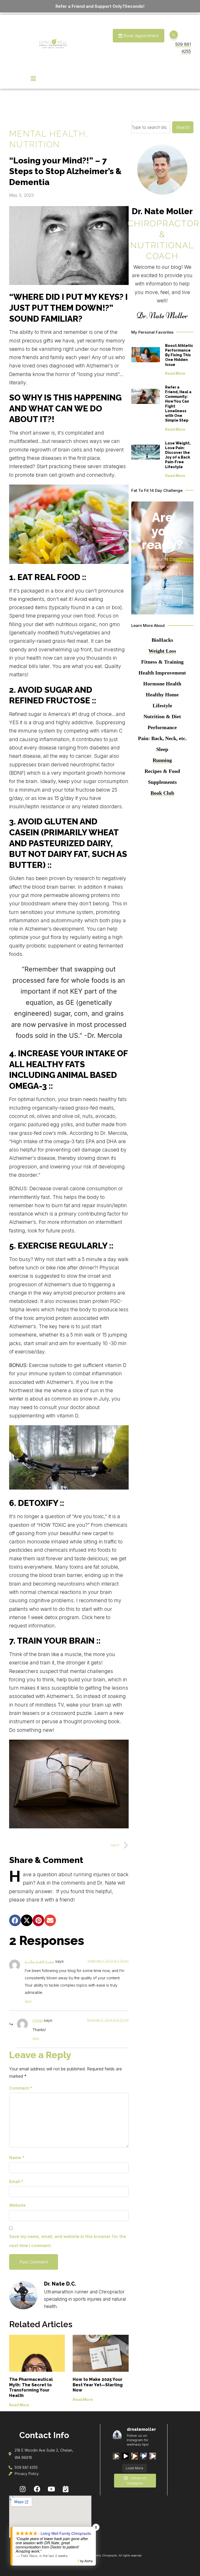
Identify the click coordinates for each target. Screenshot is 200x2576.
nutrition (35, 144)
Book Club (162, 793)
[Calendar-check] (66, 2489)
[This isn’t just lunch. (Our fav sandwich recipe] (153, 2456)
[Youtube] (51, 2489)
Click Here (162, 597)
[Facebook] (37, 2489)
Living (38, 2020)
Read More (19, 2405)
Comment (21, 2088)
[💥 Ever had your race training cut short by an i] (144, 2456)
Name (17, 2158)
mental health (47, 134)
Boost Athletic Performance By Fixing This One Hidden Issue (179, 355)
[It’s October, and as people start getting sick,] (135, 2456)
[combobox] (151, 127)
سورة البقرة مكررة (39, 1961)
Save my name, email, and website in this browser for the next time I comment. (68, 2241)
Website (17, 2205)
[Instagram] (23, 2489)
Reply (28, 2001)
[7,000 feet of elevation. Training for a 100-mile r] (116, 2456)
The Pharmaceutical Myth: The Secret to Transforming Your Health (31, 2387)
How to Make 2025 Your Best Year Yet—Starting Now (98, 2385)
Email (16, 2181)
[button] (15, 1920)
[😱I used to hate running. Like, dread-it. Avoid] (125, 2456)
